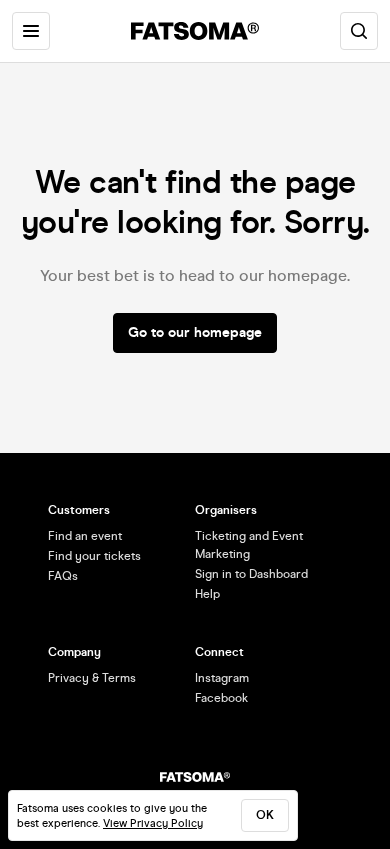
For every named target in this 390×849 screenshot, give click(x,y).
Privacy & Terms (92, 678)
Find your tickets (94, 556)
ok (265, 815)
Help (207, 594)
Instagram (222, 678)
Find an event (85, 536)
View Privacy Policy (153, 823)
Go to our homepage (195, 332)
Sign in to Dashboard (251, 574)
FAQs (63, 576)
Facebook (221, 698)
